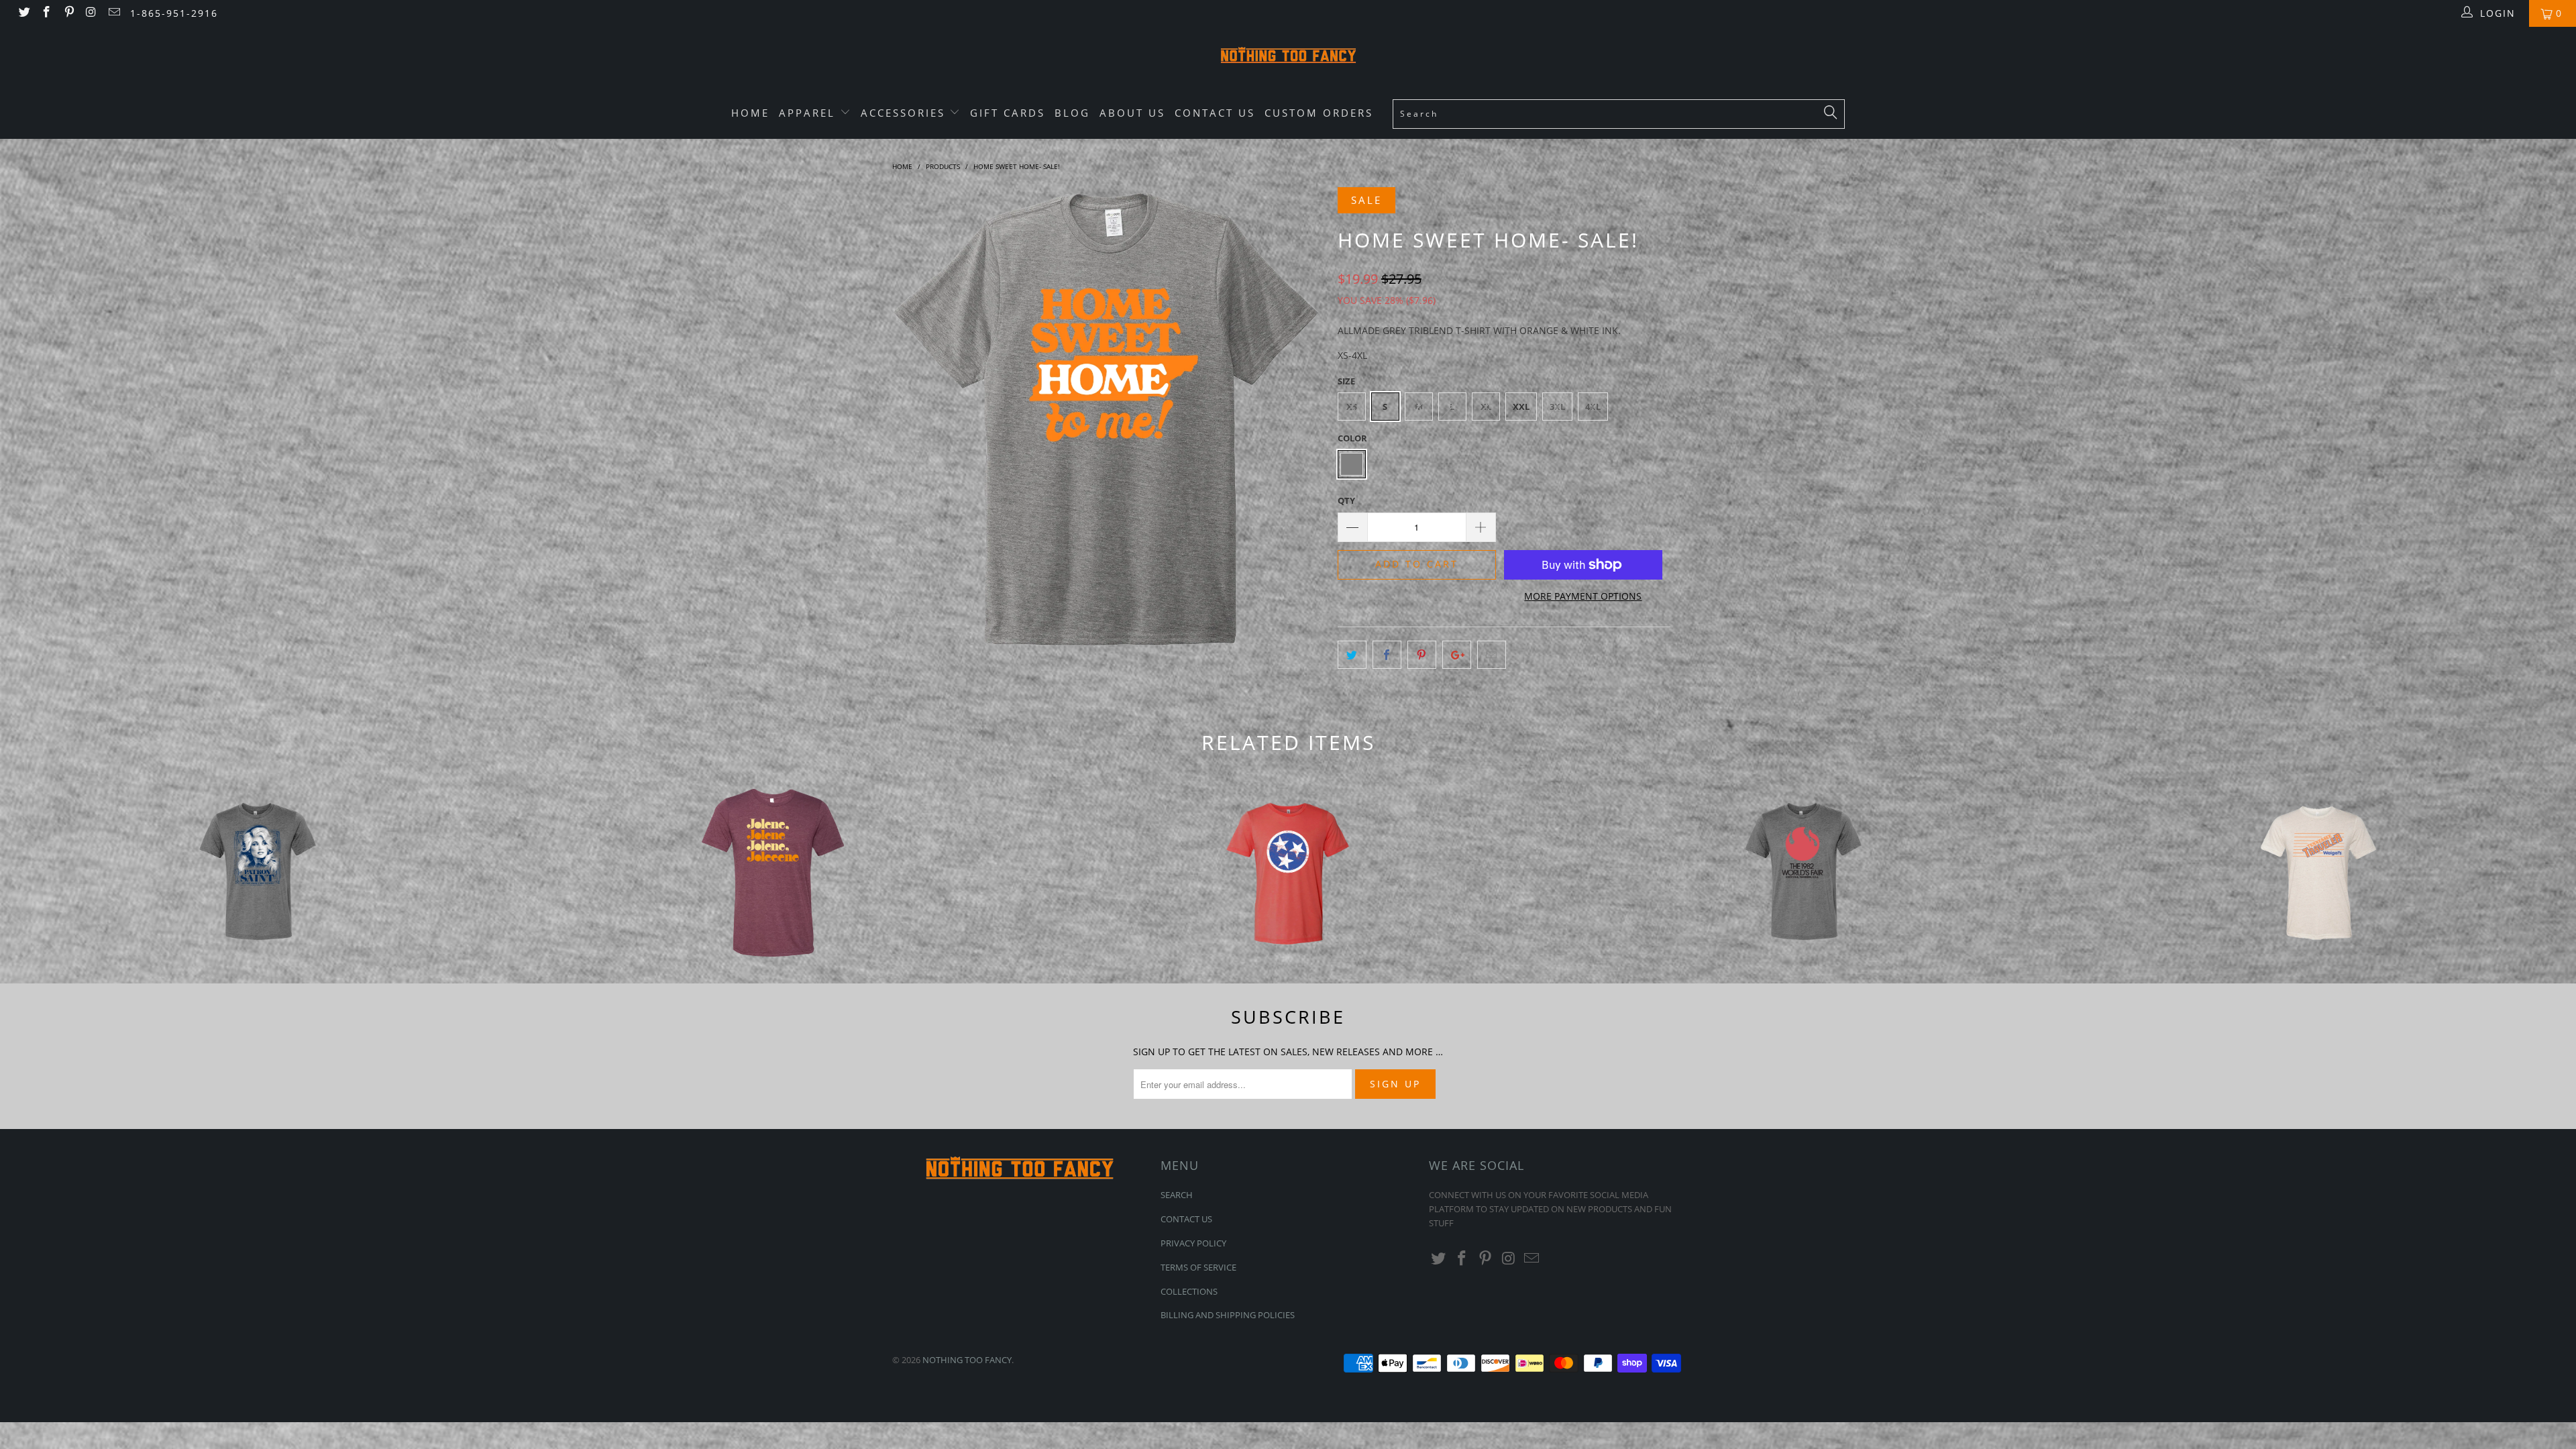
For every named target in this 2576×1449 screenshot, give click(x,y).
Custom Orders (1319, 113)
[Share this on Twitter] (1352, 655)
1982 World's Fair (1803, 873)
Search (1177, 1195)
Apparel (809, 113)
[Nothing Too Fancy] (1288, 57)
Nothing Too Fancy (967, 1360)
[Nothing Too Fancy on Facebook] (46, 13)
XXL (1521, 407)
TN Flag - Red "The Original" (1288, 873)
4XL (1593, 407)
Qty (1346, 500)
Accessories (905, 113)
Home (750, 113)
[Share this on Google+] (1457, 655)
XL (1486, 407)
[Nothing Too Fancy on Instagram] (91, 13)
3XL (1557, 407)
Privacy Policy (1193, 1243)
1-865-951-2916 (174, 13)
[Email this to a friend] (1492, 655)
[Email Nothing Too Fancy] (113, 13)
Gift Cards (1008, 113)
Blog (1072, 113)
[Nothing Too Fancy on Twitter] (23, 13)
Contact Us (1215, 113)
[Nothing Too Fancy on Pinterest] (68, 13)
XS (1352, 407)
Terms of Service (1198, 1267)
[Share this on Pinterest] (1422, 655)
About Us (1132, 113)
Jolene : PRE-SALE (773, 873)
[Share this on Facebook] (1387, 655)
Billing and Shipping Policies (1228, 1315)
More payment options (1583, 596)
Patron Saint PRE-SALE (258, 873)
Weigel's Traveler (2318, 873)
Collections (1189, 1291)
